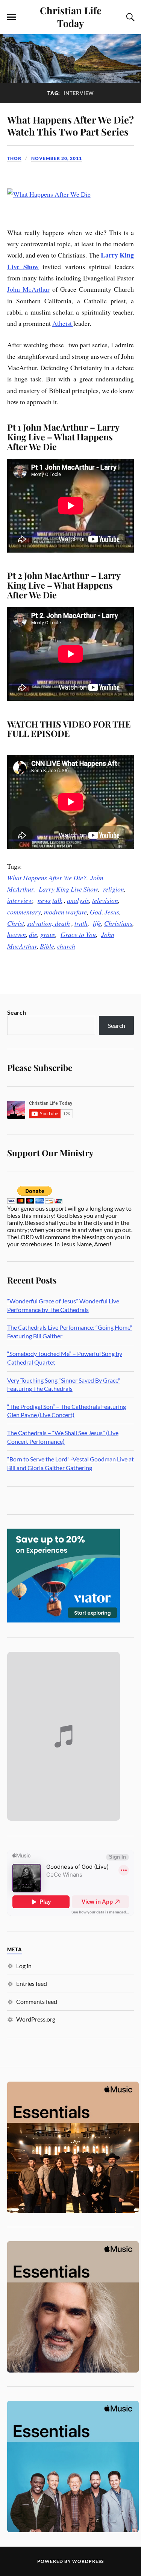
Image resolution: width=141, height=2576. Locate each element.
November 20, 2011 (57, 158)
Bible (47, 946)
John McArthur (28, 289)
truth (81, 923)
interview (20, 900)
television (105, 900)
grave (48, 934)
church (66, 946)
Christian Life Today (71, 17)
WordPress (88, 2561)
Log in (24, 1966)
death (62, 923)
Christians (118, 923)
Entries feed (32, 1983)
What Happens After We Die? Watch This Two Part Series (70, 125)
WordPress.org (36, 2019)
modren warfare (65, 912)
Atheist (63, 323)
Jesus (112, 912)
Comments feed (37, 2001)
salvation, (41, 923)
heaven (17, 934)
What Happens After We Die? (47, 878)
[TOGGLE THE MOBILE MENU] (12, 17)
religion (114, 889)
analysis (78, 900)
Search (17, 1012)
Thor (14, 158)
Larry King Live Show (68, 889)
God (96, 912)
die (33, 934)
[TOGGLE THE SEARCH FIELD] (129, 17)
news (44, 900)
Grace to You (78, 934)
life (97, 923)
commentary (24, 912)
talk (57, 900)
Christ (16, 923)
